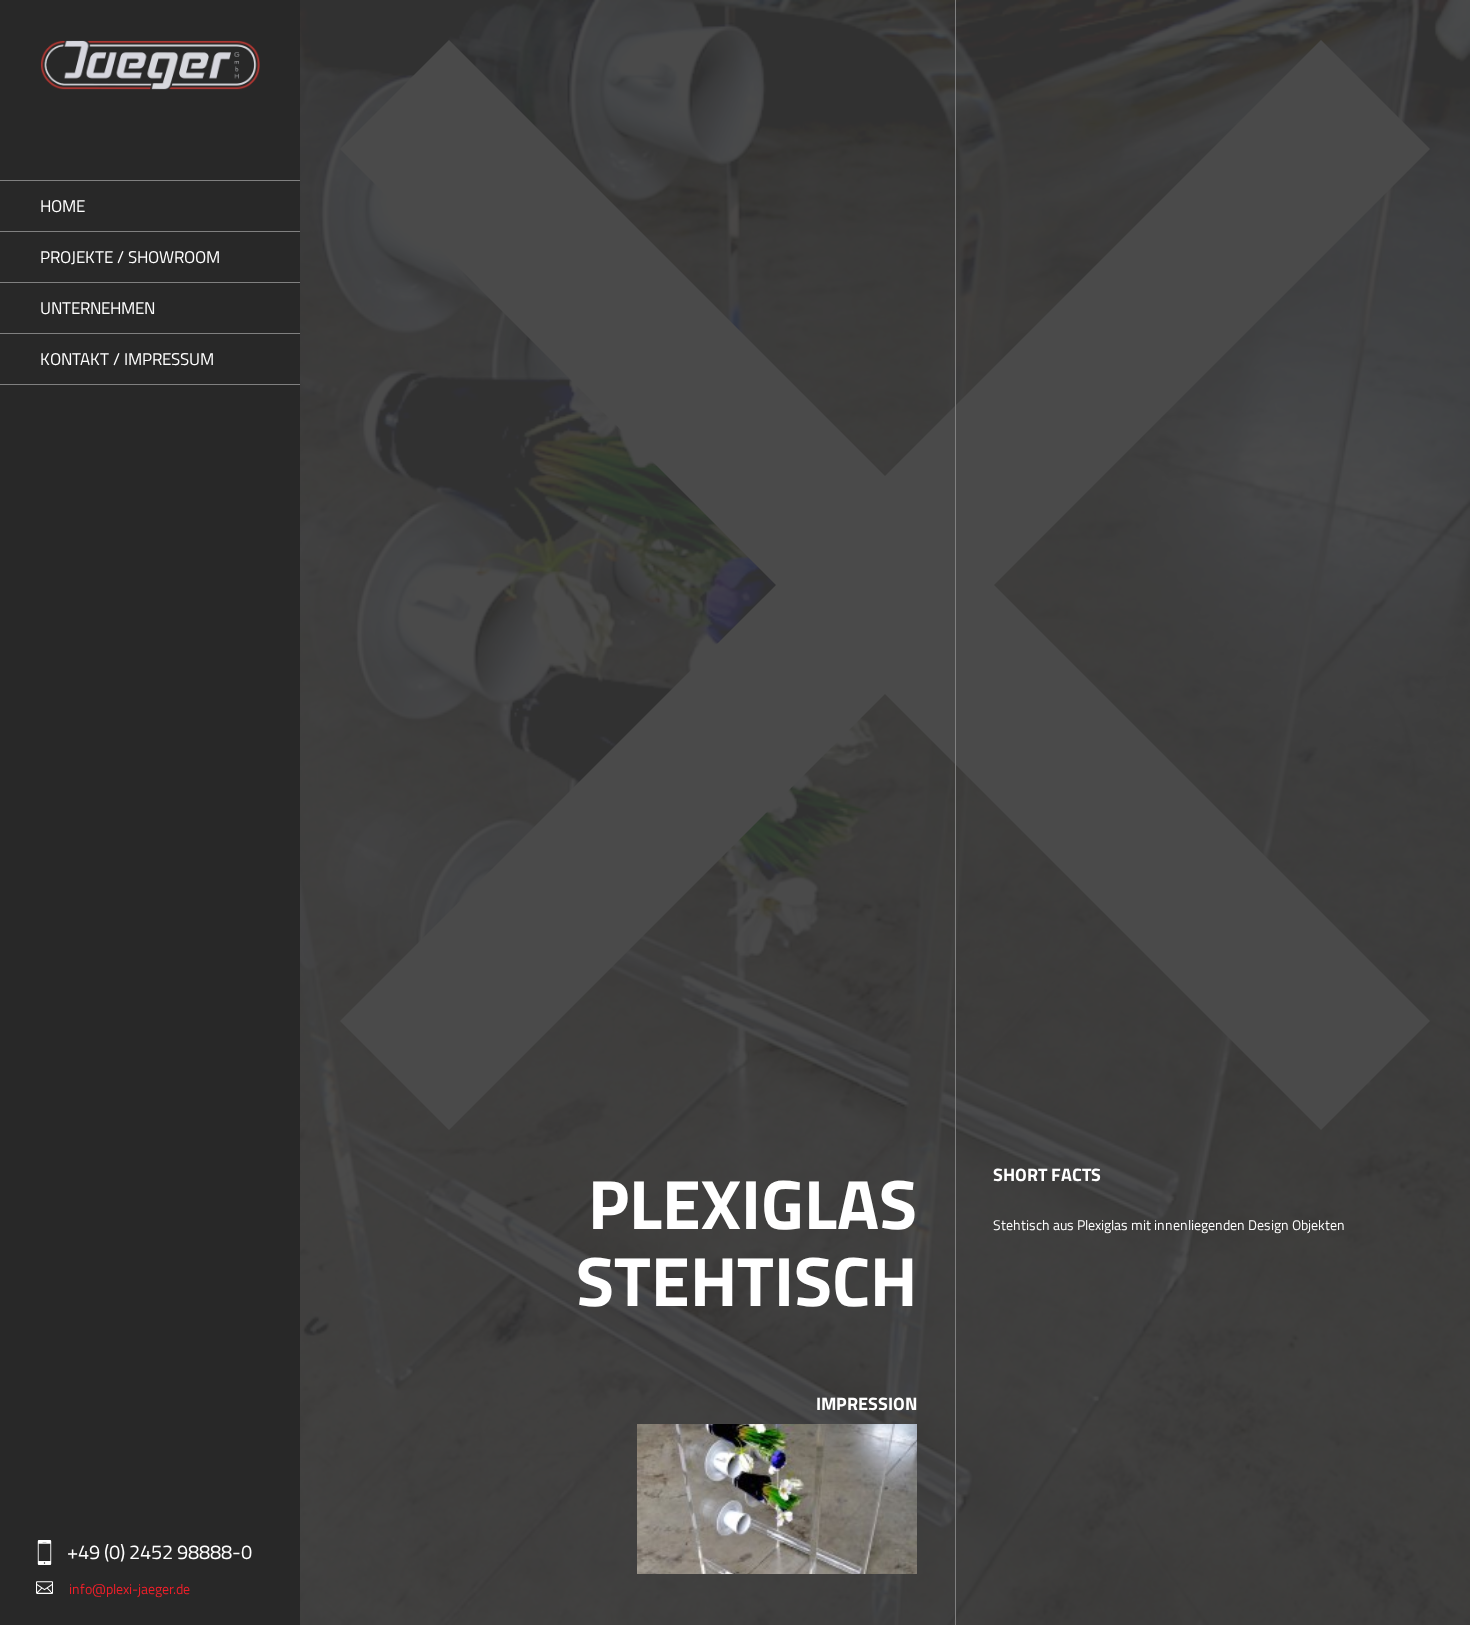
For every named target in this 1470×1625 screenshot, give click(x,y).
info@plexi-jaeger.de (129, 1588)
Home (62, 206)
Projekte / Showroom (130, 257)
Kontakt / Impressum (127, 359)
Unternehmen (97, 308)
